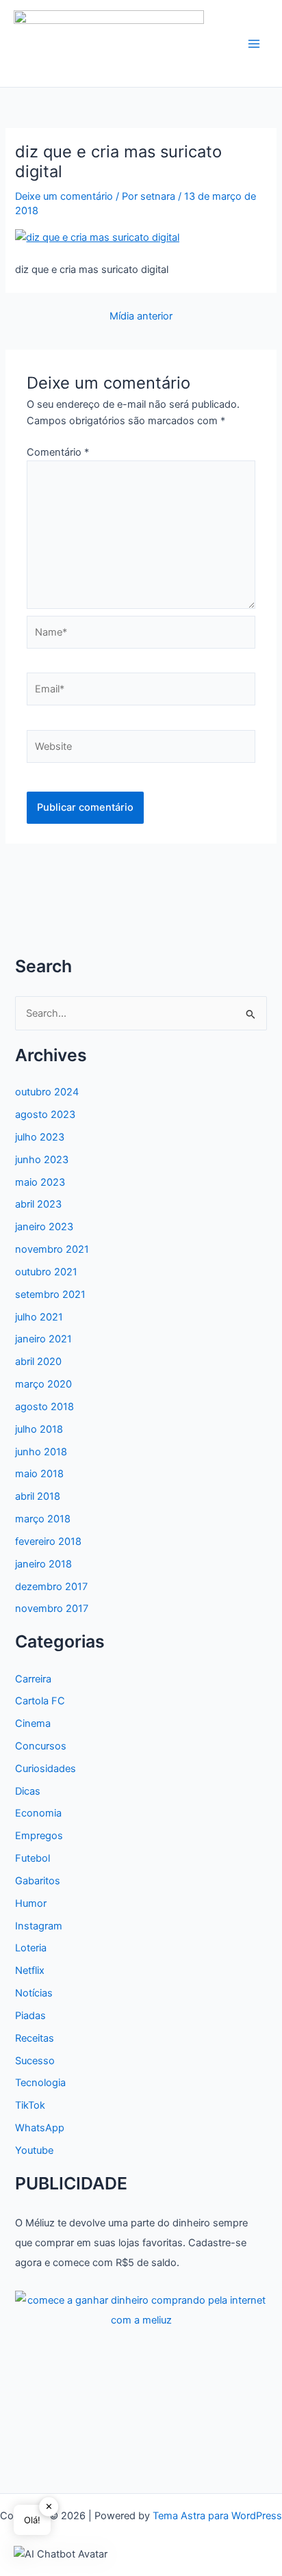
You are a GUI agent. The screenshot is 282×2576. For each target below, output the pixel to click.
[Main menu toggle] (254, 44)
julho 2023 (40, 1137)
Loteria (31, 1948)
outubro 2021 (46, 1272)
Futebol (33, 1858)
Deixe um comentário (64, 196)
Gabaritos (38, 1881)
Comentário (58, 452)
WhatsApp (40, 2128)
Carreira (33, 1679)
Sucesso (35, 2061)
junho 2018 (41, 1452)
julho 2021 (39, 1317)
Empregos (39, 1836)
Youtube (34, 2150)
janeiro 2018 (43, 1564)
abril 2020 (38, 1362)
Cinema (33, 1723)
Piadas (30, 2016)
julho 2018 (39, 1429)
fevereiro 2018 (48, 1541)
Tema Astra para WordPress (217, 2516)
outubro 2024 (47, 1092)
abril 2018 (38, 1496)
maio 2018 (39, 1474)
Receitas (35, 2038)
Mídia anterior (141, 316)
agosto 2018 (44, 1407)
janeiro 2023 (44, 1227)
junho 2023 (42, 1160)
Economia (38, 1813)
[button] (61, 2554)
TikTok (30, 2105)
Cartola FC (40, 1701)
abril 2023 (38, 1204)
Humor (31, 1903)
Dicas (28, 1791)
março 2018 (43, 1519)
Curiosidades (46, 1769)
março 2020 (43, 1384)
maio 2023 (40, 1182)
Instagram (39, 1926)
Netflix (30, 1970)
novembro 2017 (52, 1609)
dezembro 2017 (51, 1587)
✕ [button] (49, 2506)
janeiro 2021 (43, 1339)
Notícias (34, 1993)
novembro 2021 (52, 1249)
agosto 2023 (45, 1115)
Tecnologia (40, 2083)
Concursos (41, 1746)
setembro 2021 (50, 1294)
